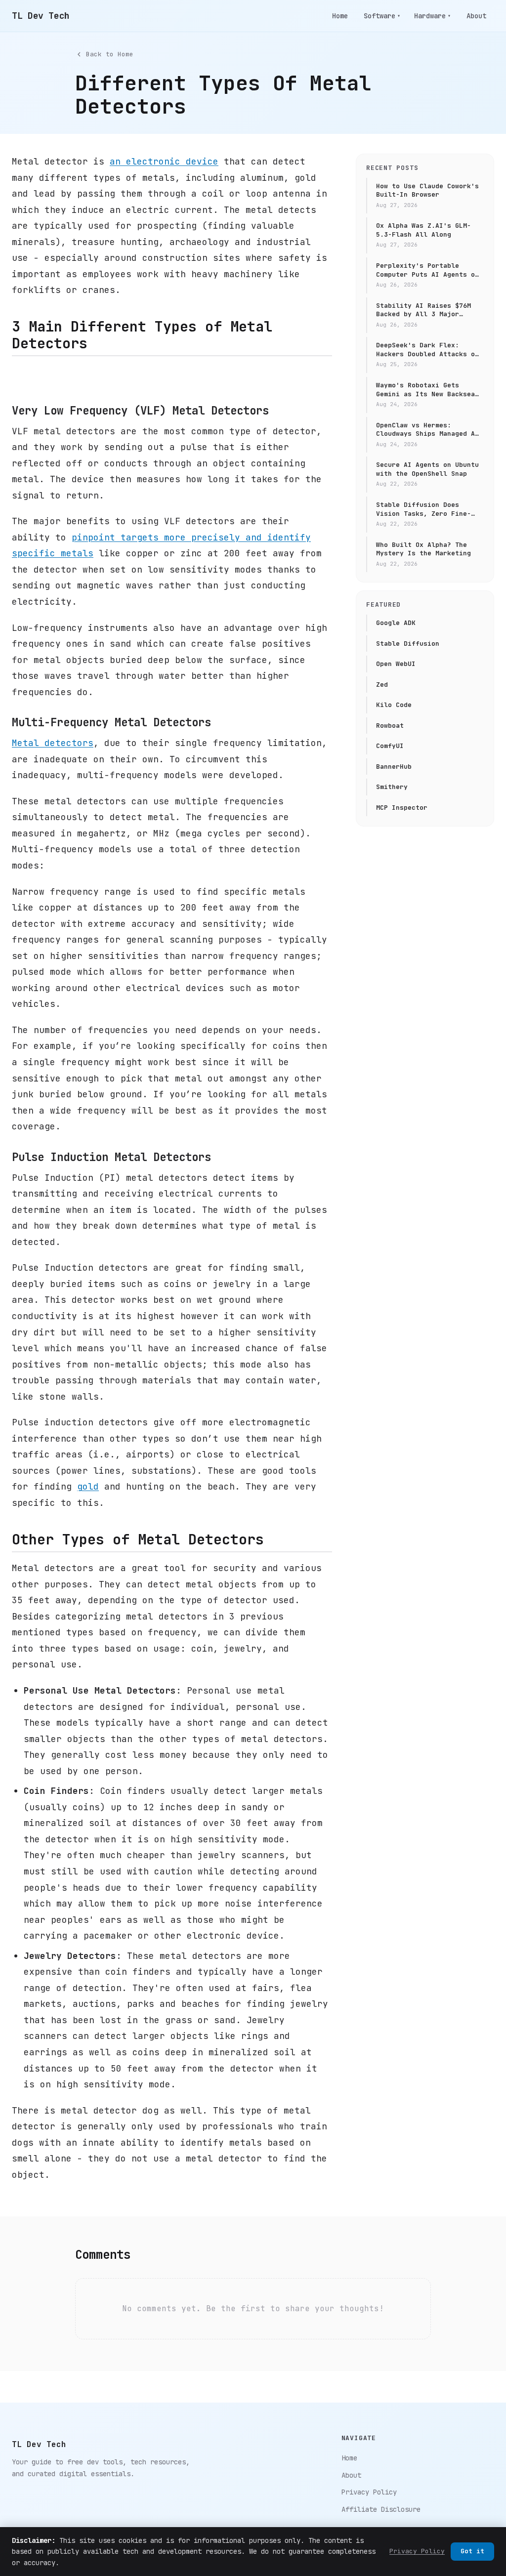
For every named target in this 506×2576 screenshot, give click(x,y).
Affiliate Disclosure (381, 2509)
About (476, 16)
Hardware (432, 16)
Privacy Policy (369, 2492)
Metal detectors (53, 743)
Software (382, 16)
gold (88, 1486)
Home (340, 16)
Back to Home (110, 54)
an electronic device (164, 161)
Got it (472, 2551)
